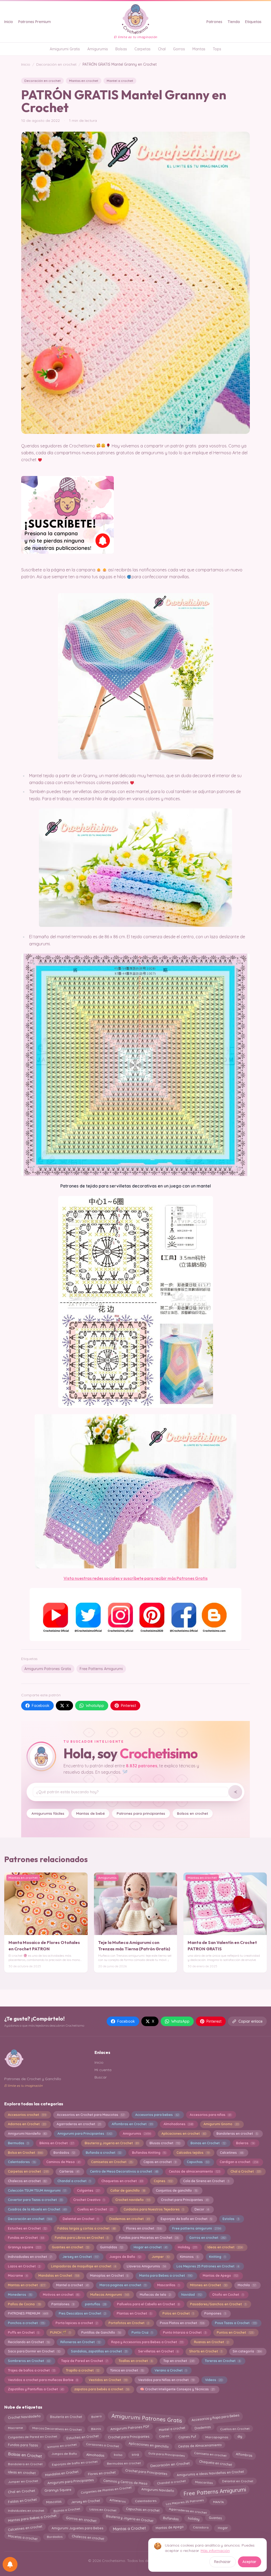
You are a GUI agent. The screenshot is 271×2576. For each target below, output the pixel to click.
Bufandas (171, 2518)
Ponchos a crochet (26, 2323)
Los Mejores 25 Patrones (185, 2501)
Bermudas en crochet (124, 2463)
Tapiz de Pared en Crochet (84, 2361)
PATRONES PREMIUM (28, 2313)
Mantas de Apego (220, 2275)
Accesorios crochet (27, 2115)
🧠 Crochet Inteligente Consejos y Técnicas (177, 2389)
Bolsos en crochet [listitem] (193, 1813)
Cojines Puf (187, 2436)
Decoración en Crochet (170, 2464)
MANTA (218, 2501)
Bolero (96, 2417)
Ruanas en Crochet (211, 2342)
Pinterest (128, 1706)
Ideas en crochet (225, 2247)
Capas (164, 2437)
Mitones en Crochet (208, 2285)
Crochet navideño (133, 2200)
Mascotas (54, 2501)
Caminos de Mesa (63, 2162)
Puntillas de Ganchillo (101, 2332)
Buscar (101, 2077)
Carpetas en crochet (28, 2171)
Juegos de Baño (125, 2257)
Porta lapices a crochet (77, 2323)
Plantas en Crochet (134, 2313)
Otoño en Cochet (228, 2295)
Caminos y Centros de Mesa (125, 2481)
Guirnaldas (111, 2247)
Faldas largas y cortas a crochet (86, 2228)
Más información (215, 2551)
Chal (162, 49)
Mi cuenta (103, 2070)
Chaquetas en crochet (122, 2181)
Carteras (69, 2171)
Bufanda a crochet (103, 2153)
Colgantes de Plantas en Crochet (106, 2490)
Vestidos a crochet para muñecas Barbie (43, 2380)
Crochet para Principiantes (146, 2473)
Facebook (41, 1706)
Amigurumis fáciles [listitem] (48, 1813)
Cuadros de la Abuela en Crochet (37, 2209)
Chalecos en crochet (27, 2181)
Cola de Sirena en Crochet (206, 2181)
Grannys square (24, 2247)
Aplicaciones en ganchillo (149, 2446)
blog (135, 2453)
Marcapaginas (217, 2436)
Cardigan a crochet (239, 2162)
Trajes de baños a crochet (31, 2370)
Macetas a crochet (23, 2537)
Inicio (9, 22)
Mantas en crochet (84, 81)
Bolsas (121, 49)
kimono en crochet (62, 2446)
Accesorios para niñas (210, 2115)
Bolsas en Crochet (25, 2455)
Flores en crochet (144, 2228)
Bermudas (18, 2143)
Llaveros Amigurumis (146, 2266)
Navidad (191, 2295)
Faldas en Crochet (22, 2501)
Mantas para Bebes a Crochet (32, 2519)
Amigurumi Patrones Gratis (48, 1669)
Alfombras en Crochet (132, 2124)
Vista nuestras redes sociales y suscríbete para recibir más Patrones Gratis (135, 1578)
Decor (202, 2209)
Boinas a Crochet (67, 2510)
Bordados (64, 2153)
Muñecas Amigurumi (110, 2295)
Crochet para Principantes (185, 2200)
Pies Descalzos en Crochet (82, 2313)
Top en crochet (179, 2361)
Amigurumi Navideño (27, 2134)
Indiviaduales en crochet (30, 2257)
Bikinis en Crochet (57, 2143)
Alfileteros (118, 2502)
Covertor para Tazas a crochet (35, 2200)
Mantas (199, 49)
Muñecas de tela (155, 2295)
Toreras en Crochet (222, 2361)
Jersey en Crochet (80, 2257)
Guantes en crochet (71, 2247)
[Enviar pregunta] (235, 1792)
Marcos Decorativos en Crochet (57, 2428)
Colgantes (88, 2190)
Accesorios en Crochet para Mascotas (91, 2115)
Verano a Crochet (171, 2370)
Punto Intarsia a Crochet (184, 2332)
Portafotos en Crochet (129, 2323)
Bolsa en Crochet (25, 2153)
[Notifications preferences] (10, 2564)
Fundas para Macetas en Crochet (149, 2238)
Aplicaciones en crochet (184, 2134)
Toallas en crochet (135, 2361)
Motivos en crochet (61, 2295)
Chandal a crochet (74, 2181)
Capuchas (198, 2162)
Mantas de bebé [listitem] (91, 1813)
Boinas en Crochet (208, 2143)
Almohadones (178, 2124)
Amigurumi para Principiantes (85, 2134)
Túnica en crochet (127, 2370)
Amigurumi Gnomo (221, 2124)
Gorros (179, 49)
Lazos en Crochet (24, 2266)
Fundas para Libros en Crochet (82, 2238)
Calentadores (22, 2162)
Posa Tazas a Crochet (236, 2323)
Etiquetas (253, 22)
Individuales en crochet (26, 2510)
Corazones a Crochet (103, 2445)
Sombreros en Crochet (29, 2361)
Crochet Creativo (89, 2200)
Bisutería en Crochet (66, 2417)
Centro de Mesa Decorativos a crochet (124, 2171)
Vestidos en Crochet (108, 2380)
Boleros (245, 2143)
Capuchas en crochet (143, 2511)
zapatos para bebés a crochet (102, 2389)
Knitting (217, 2257)
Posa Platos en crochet (182, 2323)
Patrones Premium (35, 22)
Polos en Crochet (178, 2313)
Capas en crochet (160, 2162)
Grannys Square (58, 2490)
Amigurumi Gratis (65, 49)
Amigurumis (98, 49)
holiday (194, 2518)
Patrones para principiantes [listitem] (141, 1813)
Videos (214, 2380)
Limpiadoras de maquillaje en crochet (83, 2266)
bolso (118, 2454)
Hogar (223, 2527)
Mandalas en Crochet (59, 2275)
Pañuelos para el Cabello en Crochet (148, 2304)
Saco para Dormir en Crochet (34, 2351)
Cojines (163, 2181)
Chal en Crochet (21, 2491)
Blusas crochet (165, 2143)
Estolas (231, 2219)
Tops (217, 49)
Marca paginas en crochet (123, 2285)
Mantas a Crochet (130, 2527)
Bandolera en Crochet (25, 2463)
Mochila (247, 2285)
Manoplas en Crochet (109, 2275)
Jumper (161, 2257)
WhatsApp (95, 1706)
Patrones (214, 22)
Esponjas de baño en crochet (75, 2463)
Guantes (215, 2519)
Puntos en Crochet (235, 2332)
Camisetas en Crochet (112, 2162)
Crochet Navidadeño (24, 2417)
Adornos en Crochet (27, 2124)
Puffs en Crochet (24, 2332)
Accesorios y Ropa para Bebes (215, 2417)
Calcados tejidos (193, 2153)
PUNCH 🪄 (60, 2332)
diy (240, 2437)
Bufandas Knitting (149, 2153)
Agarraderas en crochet (79, 2124)
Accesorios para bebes (157, 2115)
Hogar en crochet (150, 2247)
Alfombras (244, 2455)
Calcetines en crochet (25, 2527)
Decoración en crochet (56, 64)
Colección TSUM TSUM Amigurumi (37, 2190)
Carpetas (143, 49)
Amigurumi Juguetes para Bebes (78, 2528)
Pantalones (63, 2304)
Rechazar (222, 2562)
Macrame (18, 2275)
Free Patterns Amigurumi (101, 1669)
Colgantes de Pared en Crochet (32, 2437)
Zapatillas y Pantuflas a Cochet (36, 2389)
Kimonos (189, 2257)
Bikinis (96, 2428)
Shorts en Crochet (206, 2351)
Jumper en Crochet (23, 2481)
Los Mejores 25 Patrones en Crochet (208, 2266)
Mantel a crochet (120, 81)
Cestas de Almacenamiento (200, 2445)
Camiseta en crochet (210, 2454)
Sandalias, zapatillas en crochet (99, 2351)
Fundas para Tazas (23, 2446)
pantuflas (96, 2304)
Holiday (187, 2247)
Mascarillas (168, 2285)
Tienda (234, 22)
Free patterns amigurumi (197, 2228)
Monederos (20, 2295)
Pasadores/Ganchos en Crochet (218, 2304)
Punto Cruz (142, 2332)
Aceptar (249, 2562)
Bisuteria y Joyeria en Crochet (112, 2143)
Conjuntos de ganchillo (177, 2190)
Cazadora (200, 2527)
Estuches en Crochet (27, 2228)
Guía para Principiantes (166, 2455)
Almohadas (95, 2455)
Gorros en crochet (207, 2238)
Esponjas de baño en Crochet (186, 2219)
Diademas (203, 2428)
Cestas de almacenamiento (194, 2171)
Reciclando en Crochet (29, 2342)
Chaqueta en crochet (215, 2464)
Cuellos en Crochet (95, 2209)
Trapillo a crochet (83, 2370)
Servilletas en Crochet (158, 2351)
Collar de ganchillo (128, 2190)
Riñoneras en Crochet (80, 2342)
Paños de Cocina (24, 2304)
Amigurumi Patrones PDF (130, 2427)
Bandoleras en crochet (237, 2134)
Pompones (215, 2313)
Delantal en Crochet (81, 2219)
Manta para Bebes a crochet (166, 2275)
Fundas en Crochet (26, 2238)
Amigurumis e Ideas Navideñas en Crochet (210, 2472)
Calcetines (231, 2153)
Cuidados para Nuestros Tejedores (154, 2209)
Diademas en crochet (130, 2219)
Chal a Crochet (245, 2171)
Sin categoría (247, 2351)
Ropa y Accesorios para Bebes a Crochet (147, 2342)
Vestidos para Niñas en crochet (166, 2380)
